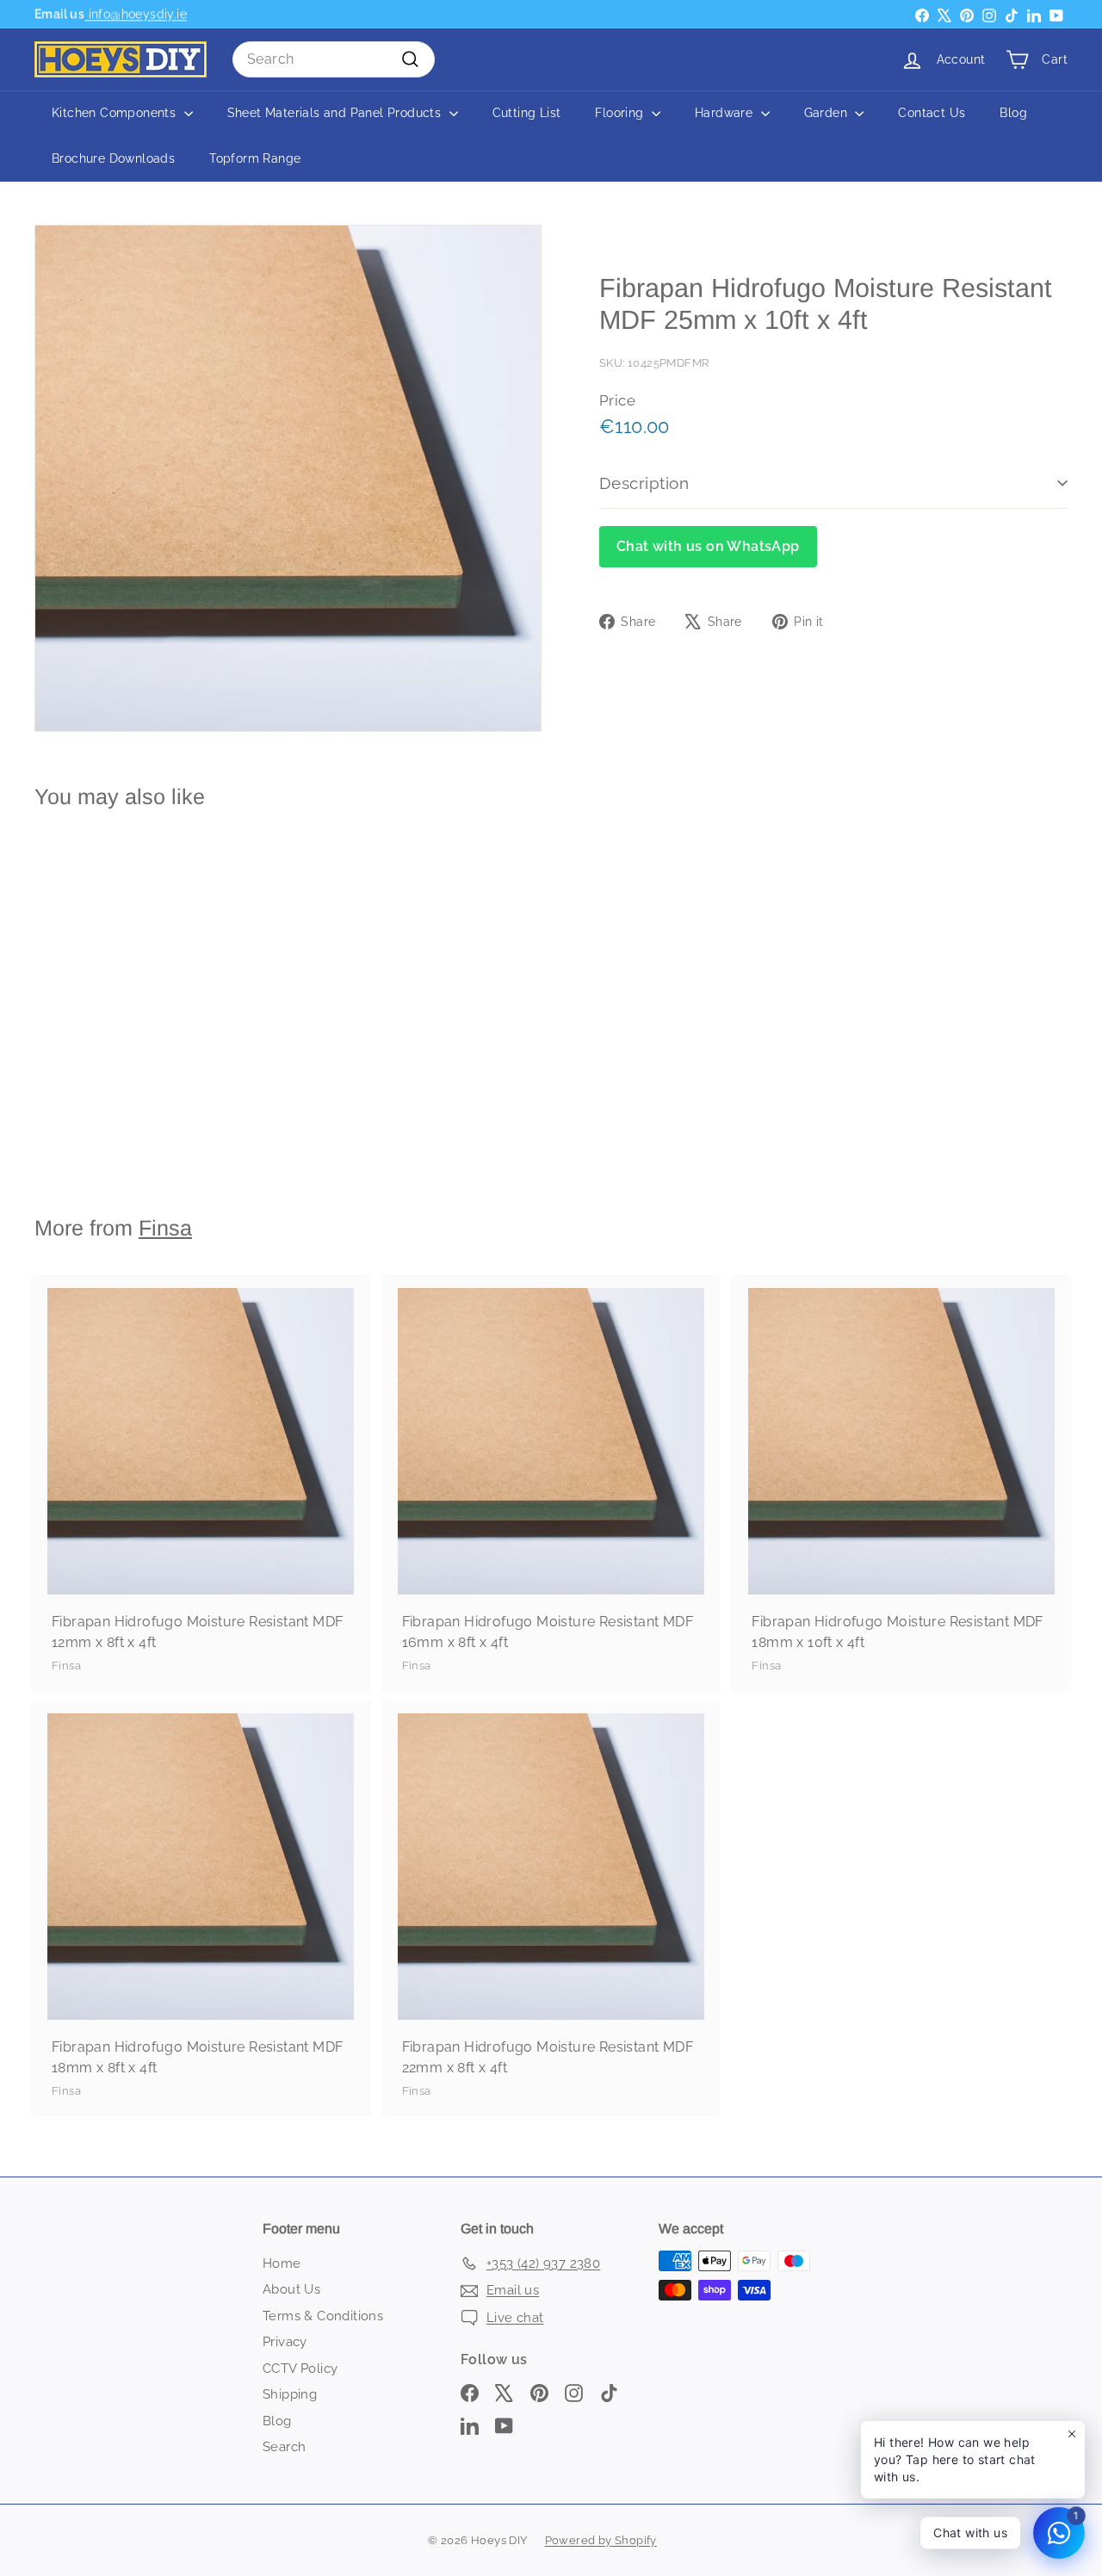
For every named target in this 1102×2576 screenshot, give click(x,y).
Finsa (165, 1228)
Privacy (285, 2342)
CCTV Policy (300, 2369)
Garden (828, 113)
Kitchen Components (116, 113)
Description (644, 483)
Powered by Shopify (601, 2540)
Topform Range (255, 158)
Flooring (621, 113)
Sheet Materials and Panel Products (336, 113)
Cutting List (527, 113)
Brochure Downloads (113, 158)
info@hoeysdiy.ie (136, 14)
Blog (1013, 113)
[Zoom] (288, 478)
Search (284, 2447)
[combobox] (334, 59)
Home (282, 2263)
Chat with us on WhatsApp (708, 546)
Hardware (726, 113)
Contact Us (932, 113)
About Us (291, 2289)
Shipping (290, 2394)
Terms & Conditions (323, 2316)
